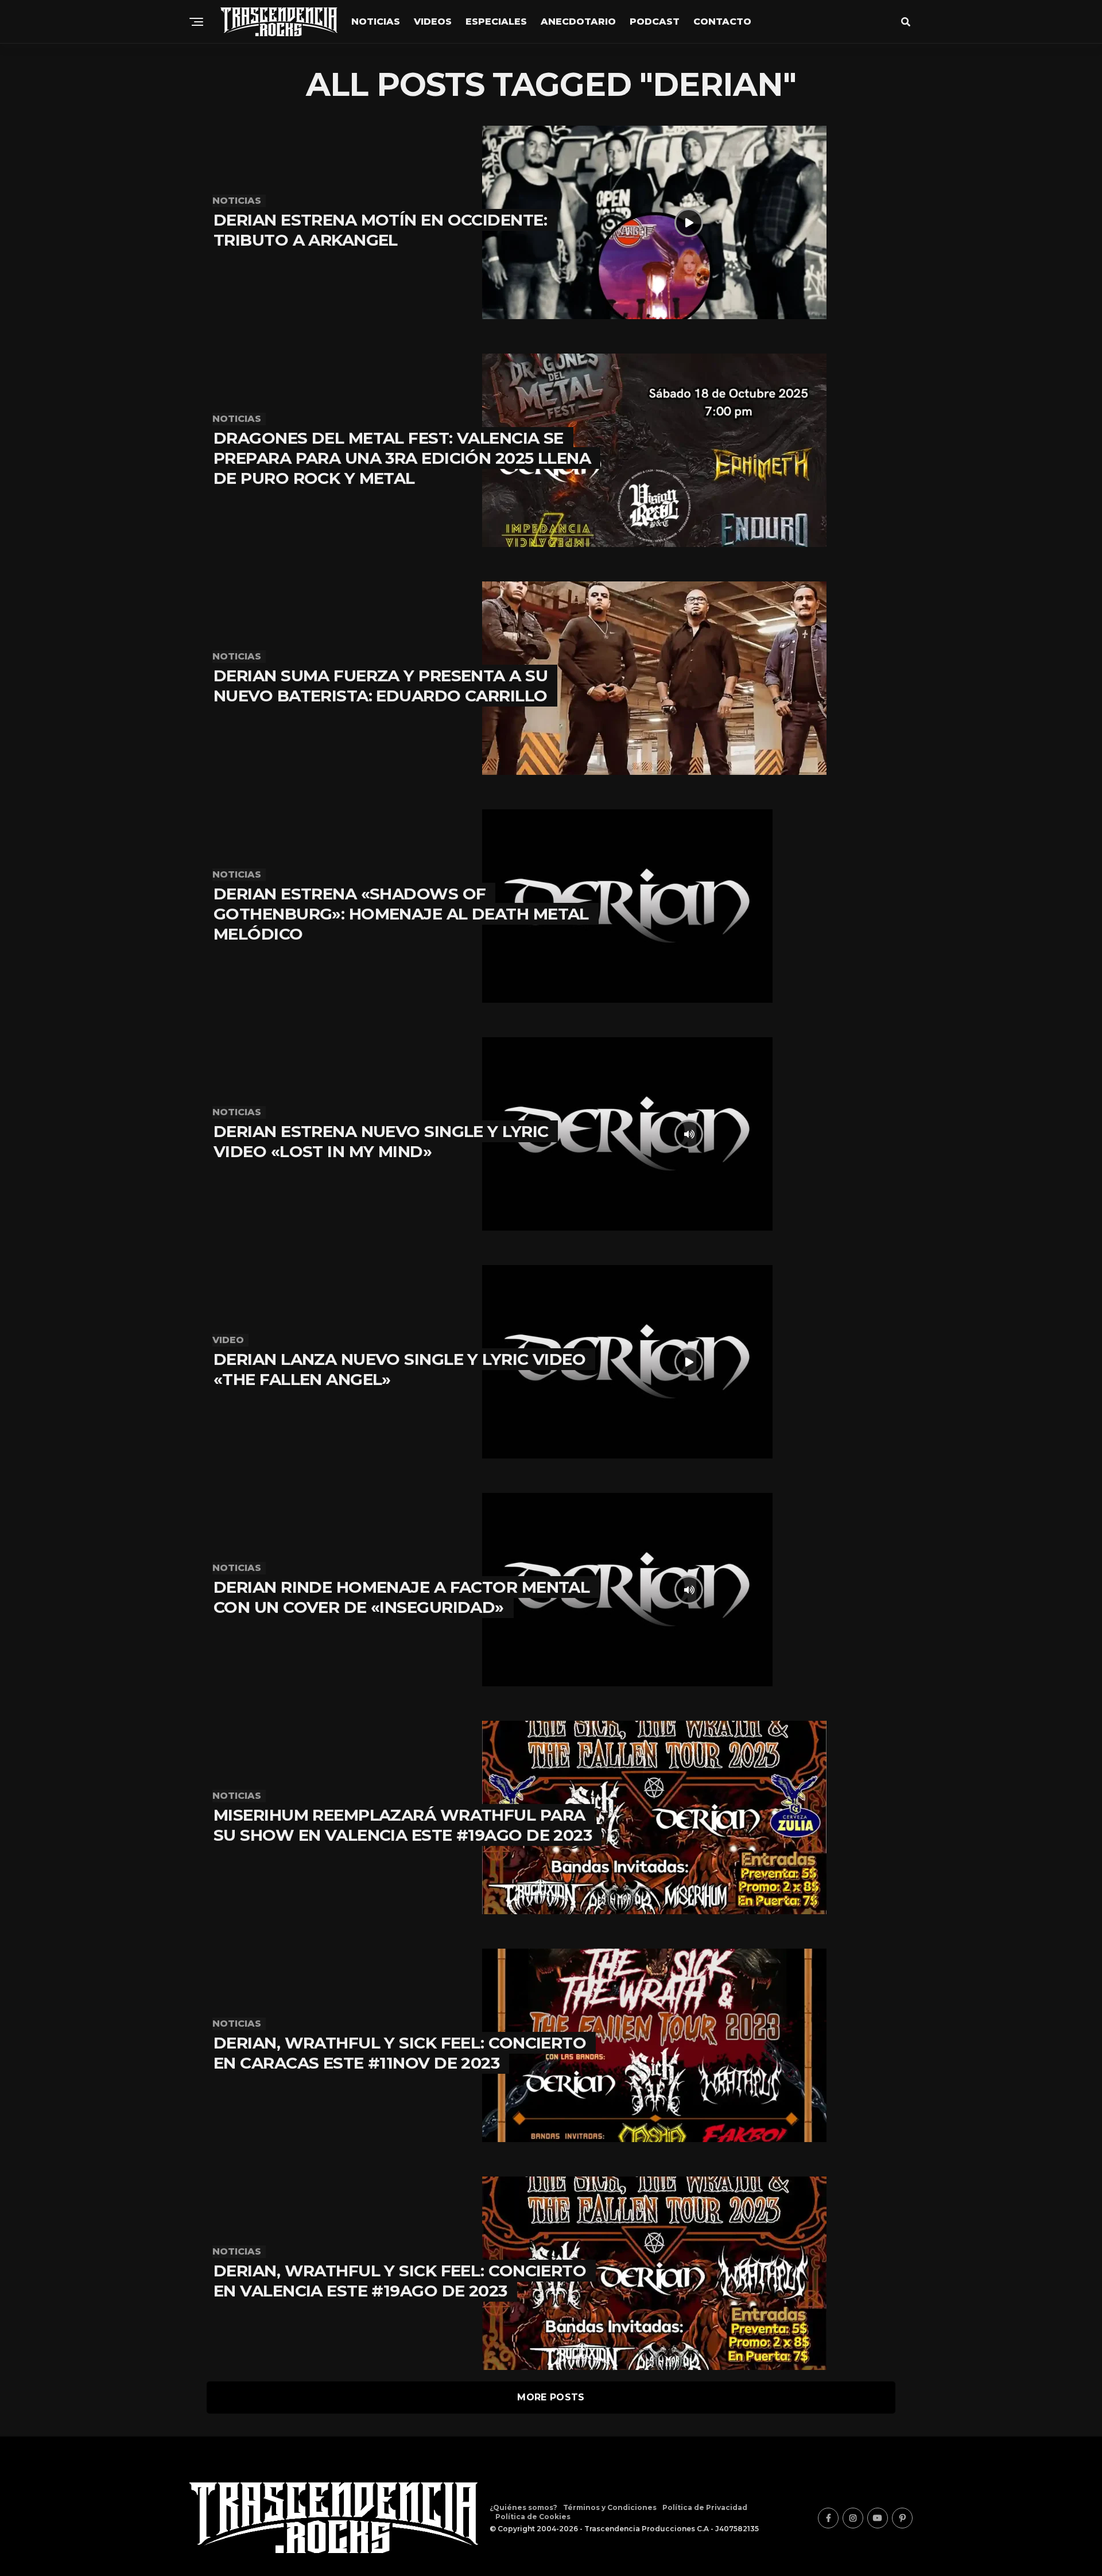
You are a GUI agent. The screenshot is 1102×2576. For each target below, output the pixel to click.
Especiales (496, 22)
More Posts (551, 2397)
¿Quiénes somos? (523, 2507)
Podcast (655, 22)
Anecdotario (578, 22)
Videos (433, 22)
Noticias (376, 22)
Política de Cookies (533, 2517)
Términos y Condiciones (610, 2507)
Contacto (722, 22)
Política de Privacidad (705, 2507)
